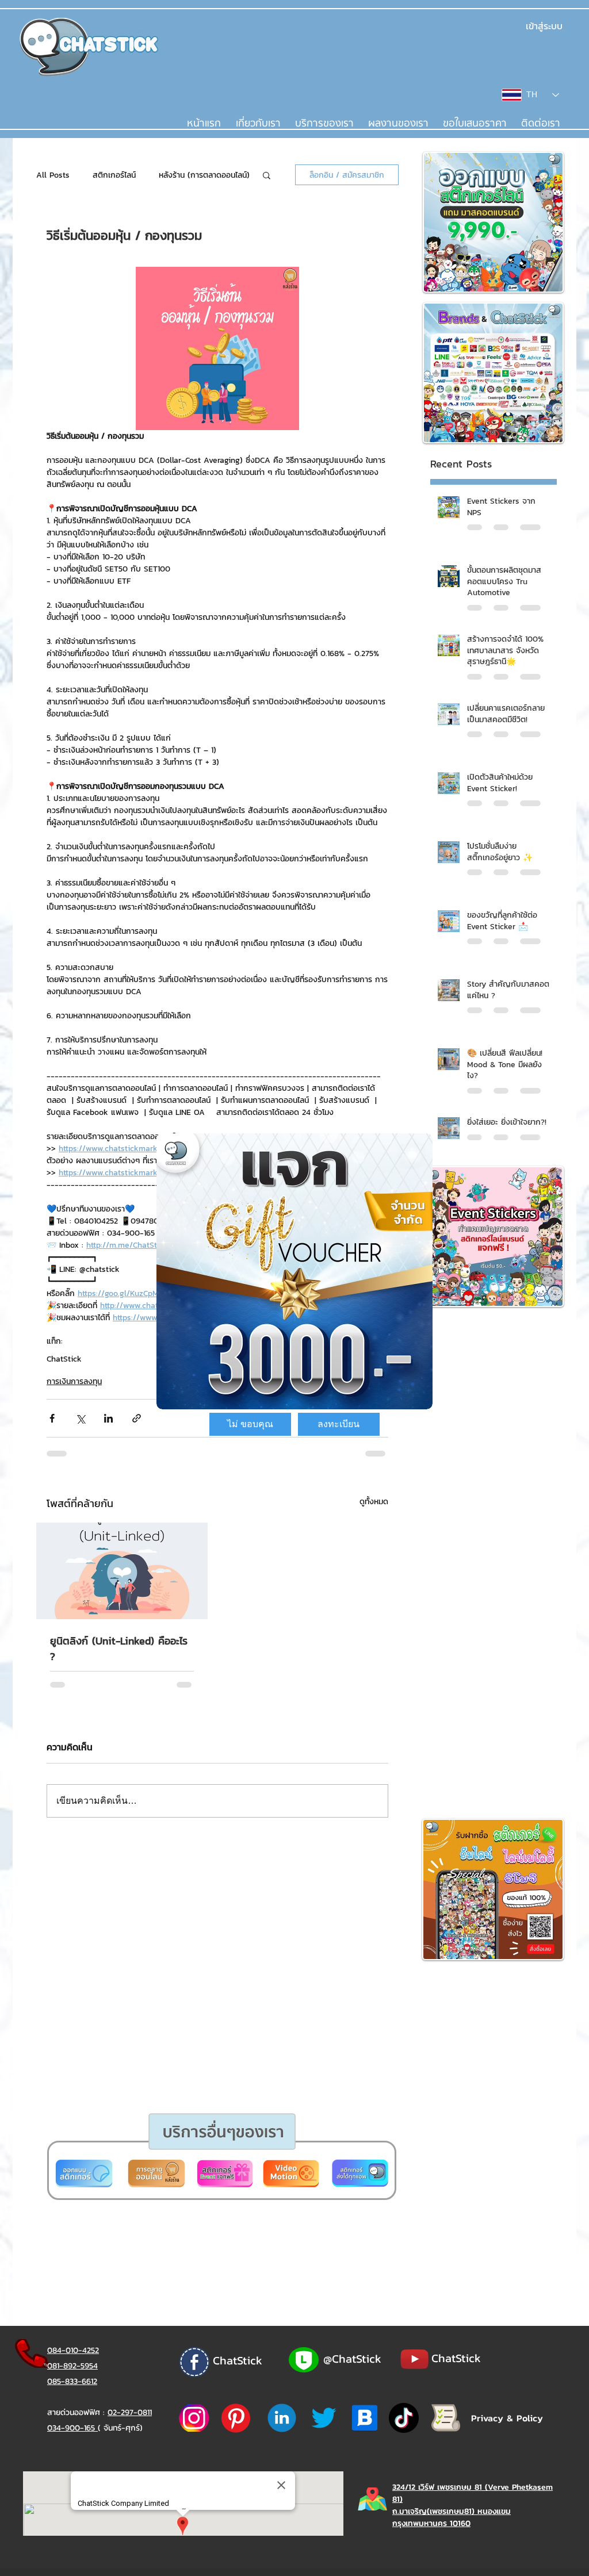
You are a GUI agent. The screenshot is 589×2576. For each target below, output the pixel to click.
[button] (250, 1424)
